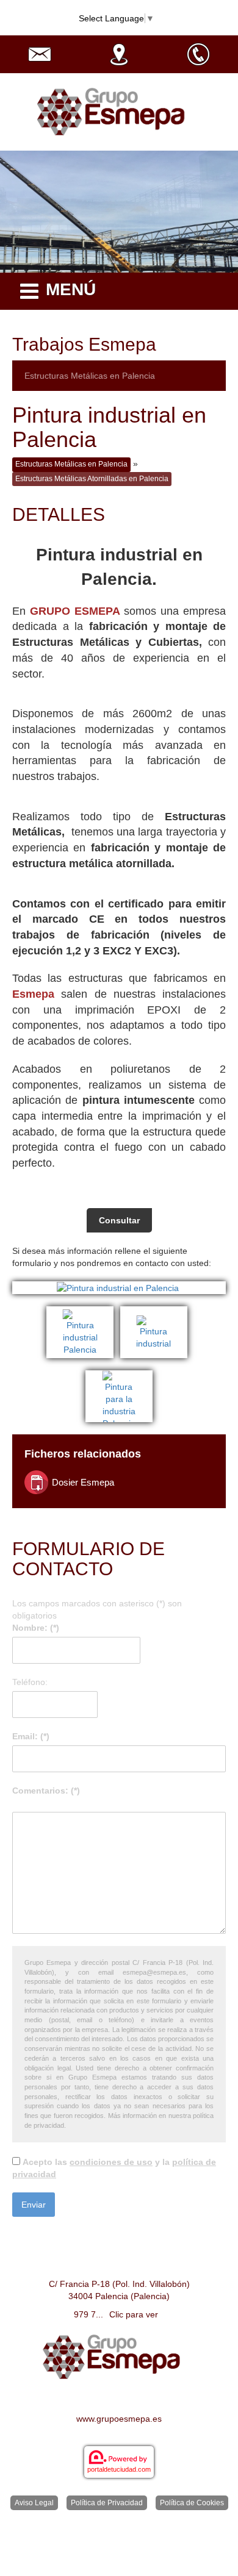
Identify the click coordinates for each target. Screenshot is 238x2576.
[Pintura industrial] (156, 1312)
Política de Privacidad (107, 2503)
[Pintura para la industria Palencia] (119, 1376)
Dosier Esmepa (83, 1482)
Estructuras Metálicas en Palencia (90, 376)
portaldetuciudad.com (119, 2469)
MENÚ (71, 289)
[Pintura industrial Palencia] (83, 1312)
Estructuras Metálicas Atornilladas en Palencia (92, 479)
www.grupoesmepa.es (119, 2419)
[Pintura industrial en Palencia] (119, 1288)
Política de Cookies (192, 2503)
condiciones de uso (111, 2162)
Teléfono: (30, 1682)
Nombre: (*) (36, 1628)
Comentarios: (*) (46, 1791)
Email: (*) (31, 1736)
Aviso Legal (34, 2503)
